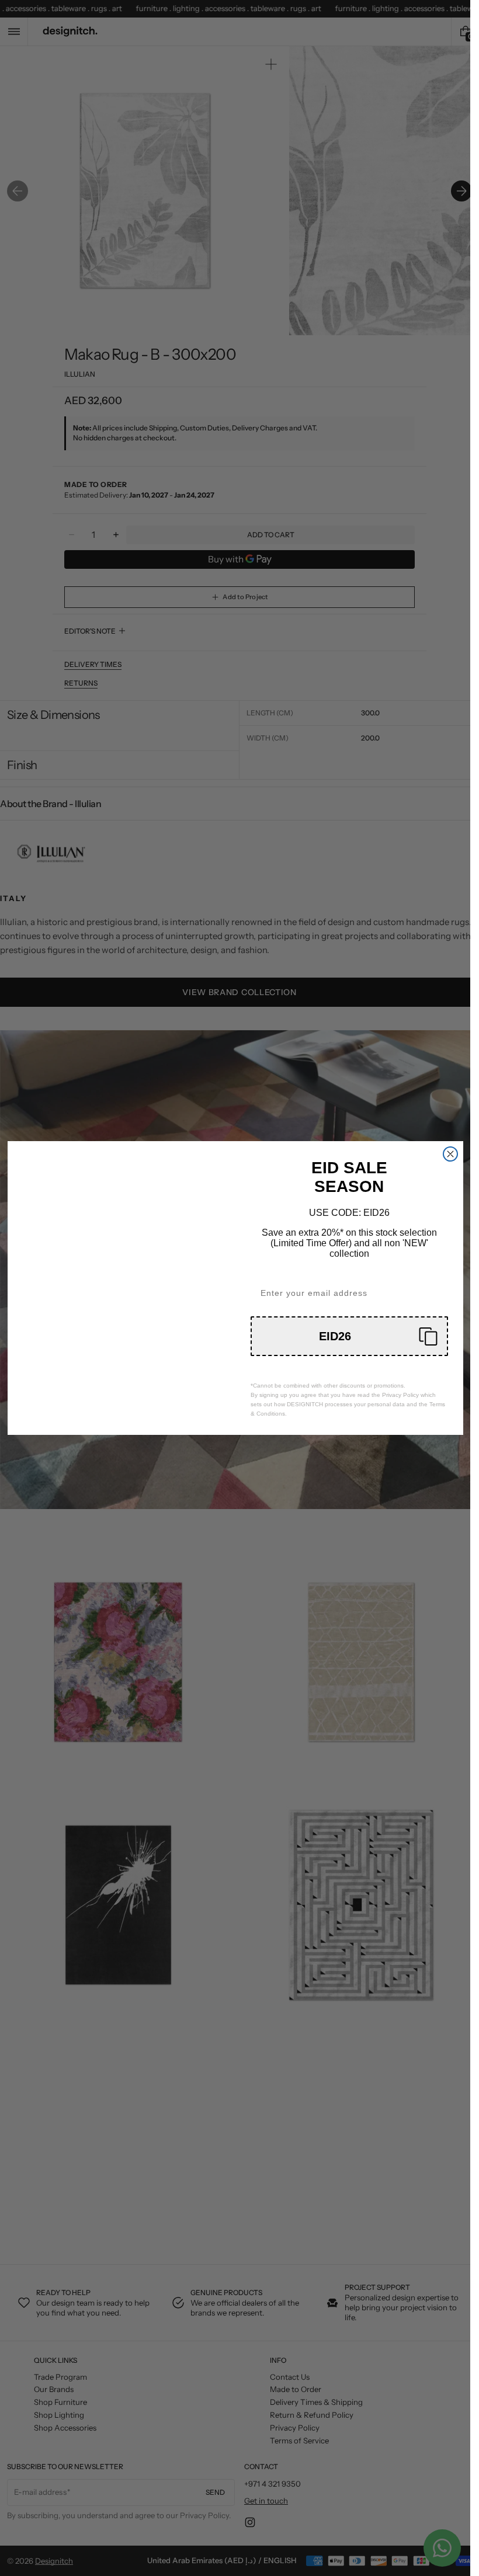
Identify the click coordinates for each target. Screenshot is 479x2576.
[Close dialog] (450, 1154)
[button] (349, 1336)
